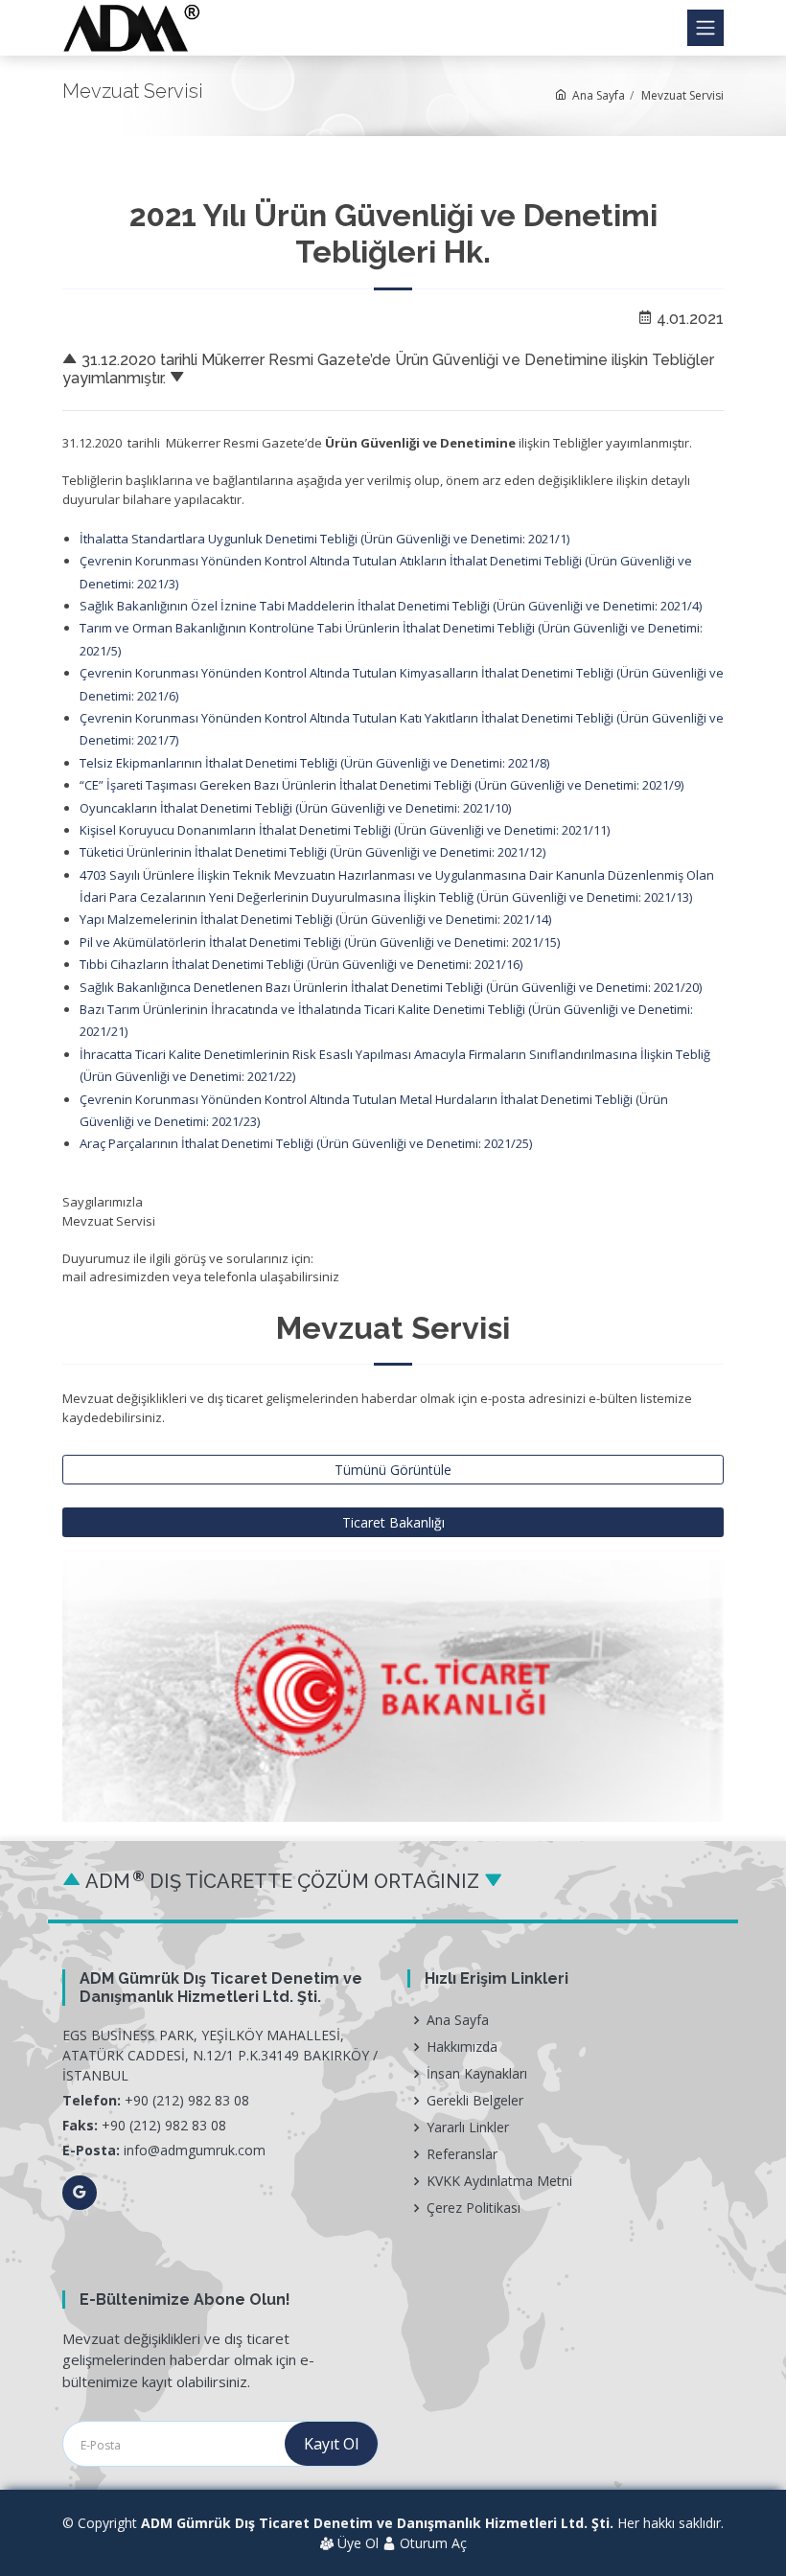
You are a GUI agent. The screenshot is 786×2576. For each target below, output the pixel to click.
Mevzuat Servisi (682, 95)
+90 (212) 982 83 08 (187, 2100)
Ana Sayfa (596, 95)
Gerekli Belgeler (475, 2101)
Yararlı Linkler (468, 2127)
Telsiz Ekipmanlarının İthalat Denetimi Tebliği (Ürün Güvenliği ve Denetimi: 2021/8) (314, 763)
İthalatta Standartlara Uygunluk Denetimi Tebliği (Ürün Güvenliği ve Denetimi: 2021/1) (324, 539)
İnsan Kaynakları (477, 2074)
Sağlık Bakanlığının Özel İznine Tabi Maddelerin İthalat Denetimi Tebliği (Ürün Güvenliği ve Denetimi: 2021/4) (391, 606)
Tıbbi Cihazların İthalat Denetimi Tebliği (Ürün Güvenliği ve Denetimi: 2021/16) (301, 964)
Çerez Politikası (474, 2208)
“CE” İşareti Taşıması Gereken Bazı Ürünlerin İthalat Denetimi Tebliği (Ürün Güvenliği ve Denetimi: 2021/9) (381, 785)
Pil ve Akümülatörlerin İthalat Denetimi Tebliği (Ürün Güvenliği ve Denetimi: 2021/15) (320, 942)
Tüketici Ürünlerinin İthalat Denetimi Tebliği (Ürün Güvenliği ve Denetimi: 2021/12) (312, 852)
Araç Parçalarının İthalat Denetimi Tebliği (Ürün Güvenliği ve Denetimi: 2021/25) (306, 1143)
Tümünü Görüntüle (393, 1470)
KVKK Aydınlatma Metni (499, 2181)
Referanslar (462, 2154)
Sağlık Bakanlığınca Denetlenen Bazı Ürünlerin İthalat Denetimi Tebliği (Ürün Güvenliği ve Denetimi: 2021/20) (391, 987)
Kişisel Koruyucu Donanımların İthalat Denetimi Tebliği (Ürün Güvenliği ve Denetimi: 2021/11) (345, 830)
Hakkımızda (462, 2047)
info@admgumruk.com (195, 2150)
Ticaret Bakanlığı (393, 1522)
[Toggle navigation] (705, 28)
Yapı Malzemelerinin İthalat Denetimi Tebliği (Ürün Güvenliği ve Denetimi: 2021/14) (315, 919)
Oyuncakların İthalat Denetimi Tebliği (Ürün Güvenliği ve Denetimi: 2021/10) (295, 808)
